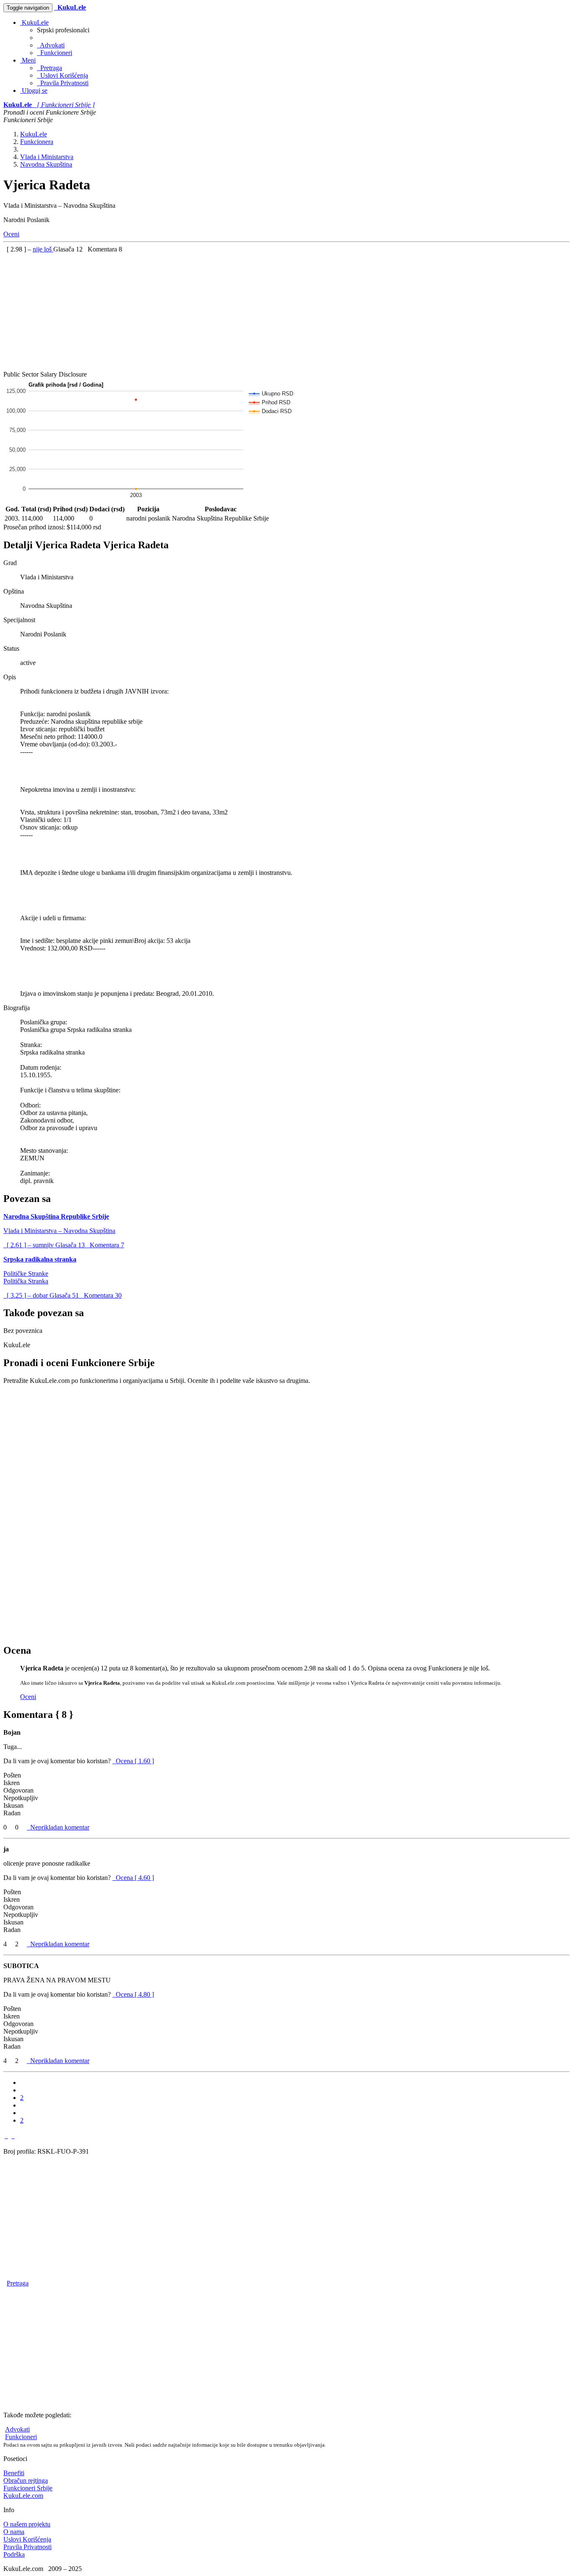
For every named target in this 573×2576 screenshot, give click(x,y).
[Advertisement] (255, 312)
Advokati (51, 45)
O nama (14, 2532)
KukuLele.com (23, 2496)
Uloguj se (34, 90)
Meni (28, 60)
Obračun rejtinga (26, 2480)
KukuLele (34, 22)
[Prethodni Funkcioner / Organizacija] (6, 2136)
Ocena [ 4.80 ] (135, 1994)
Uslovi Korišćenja (63, 75)
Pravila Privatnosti (63, 83)
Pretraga (49, 68)
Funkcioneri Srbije (28, 2488)
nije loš (43, 249)
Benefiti (14, 2473)
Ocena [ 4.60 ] (135, 1878)
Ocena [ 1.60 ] (135, 1761)
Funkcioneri (55, 53)
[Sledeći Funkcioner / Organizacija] (13, 2136)
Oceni (11, 234)
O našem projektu (27, 2524)
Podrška (14, 2554)
